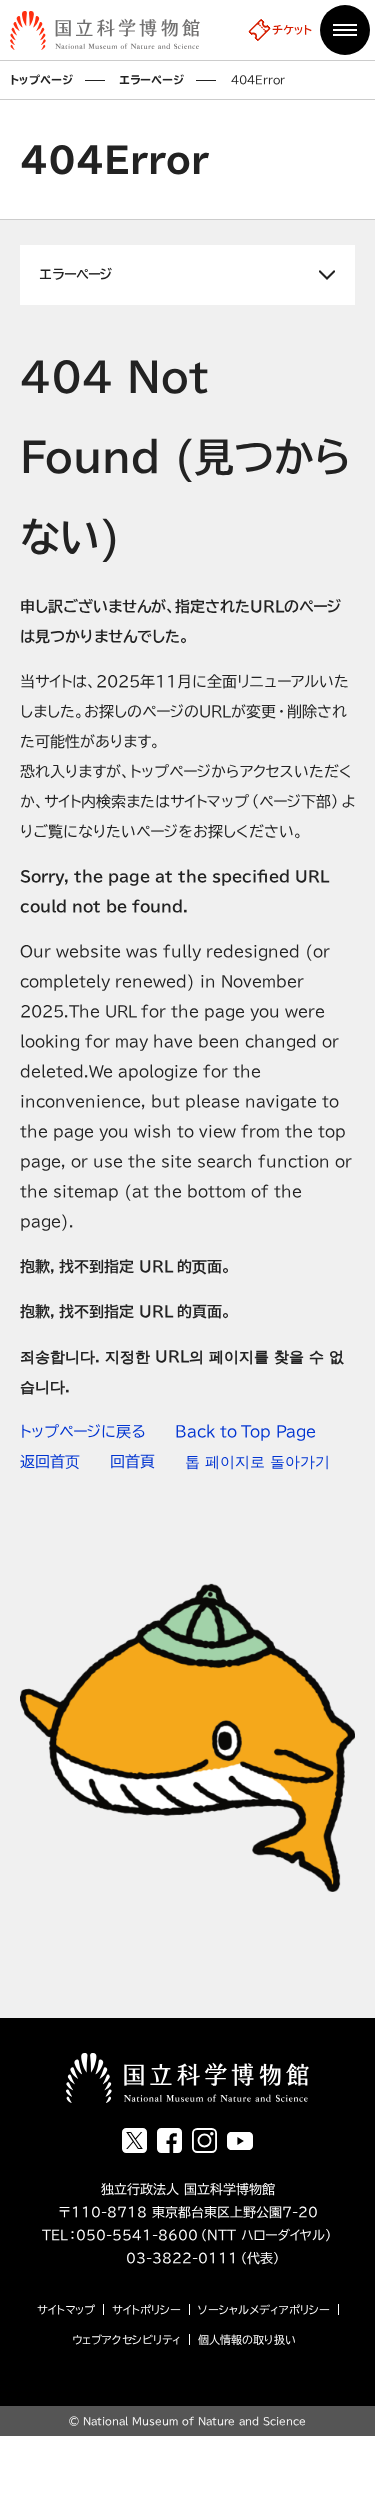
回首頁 (132, 1461)
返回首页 (50, 1461)
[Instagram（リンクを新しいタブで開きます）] (204, 2140)
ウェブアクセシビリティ (126, 2339)
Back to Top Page (245, 1431)
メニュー (345, 30)
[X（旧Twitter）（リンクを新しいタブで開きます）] (134, 2140)
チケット (292, 29)
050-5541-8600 (137, 2235)
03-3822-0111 (166, 2258)
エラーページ (152, 79)
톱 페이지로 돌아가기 (257, 1461)
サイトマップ (66, 2309)
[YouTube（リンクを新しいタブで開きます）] (240, 2141)
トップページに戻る (82, 1431)
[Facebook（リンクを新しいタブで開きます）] (169, 2140)
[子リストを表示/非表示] (187, 275)
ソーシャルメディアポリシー (264, 2309)
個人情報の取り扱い (247, 2339)
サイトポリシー (146, 2309)
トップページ (41, 79)
